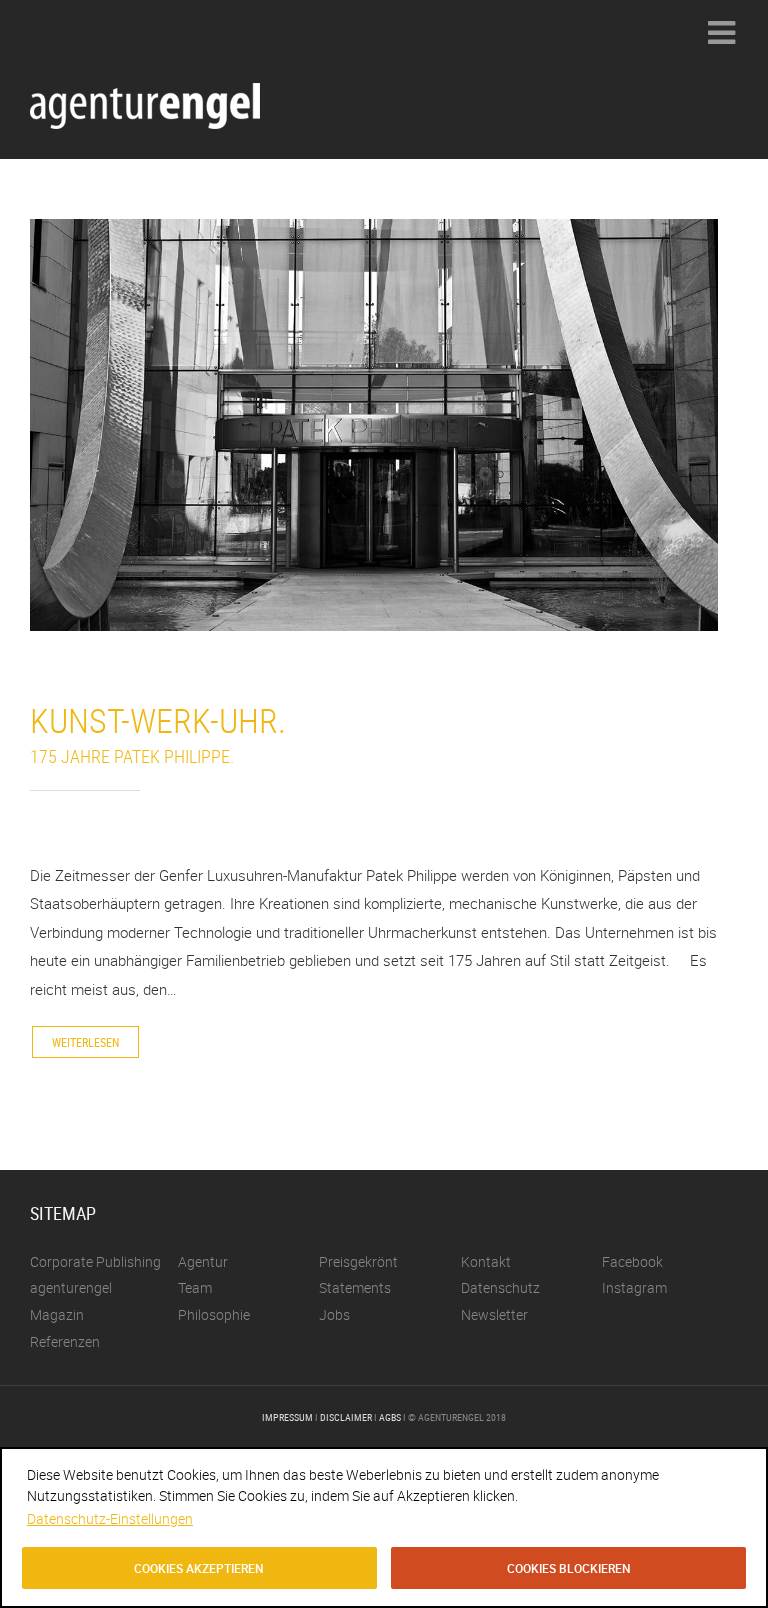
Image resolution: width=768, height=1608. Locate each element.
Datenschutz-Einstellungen (110, 1518)
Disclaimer (346, 1417)
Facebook (632, 1261)
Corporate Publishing (95, 1261)
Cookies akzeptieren (199, 1568)
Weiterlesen (85, 1042)
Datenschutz (500, 1287)
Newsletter (494, 1314)
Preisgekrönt (358, 1261)
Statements (355, 1287)
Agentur (203, 1261)
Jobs (334, 1314)
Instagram (634, 1287)
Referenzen (65, 1341)
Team (195, 1287)
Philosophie (214, 1314)
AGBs (390, 1417)
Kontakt (486, 1261)
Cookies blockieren (569, 1568)
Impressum (287, 1417)
